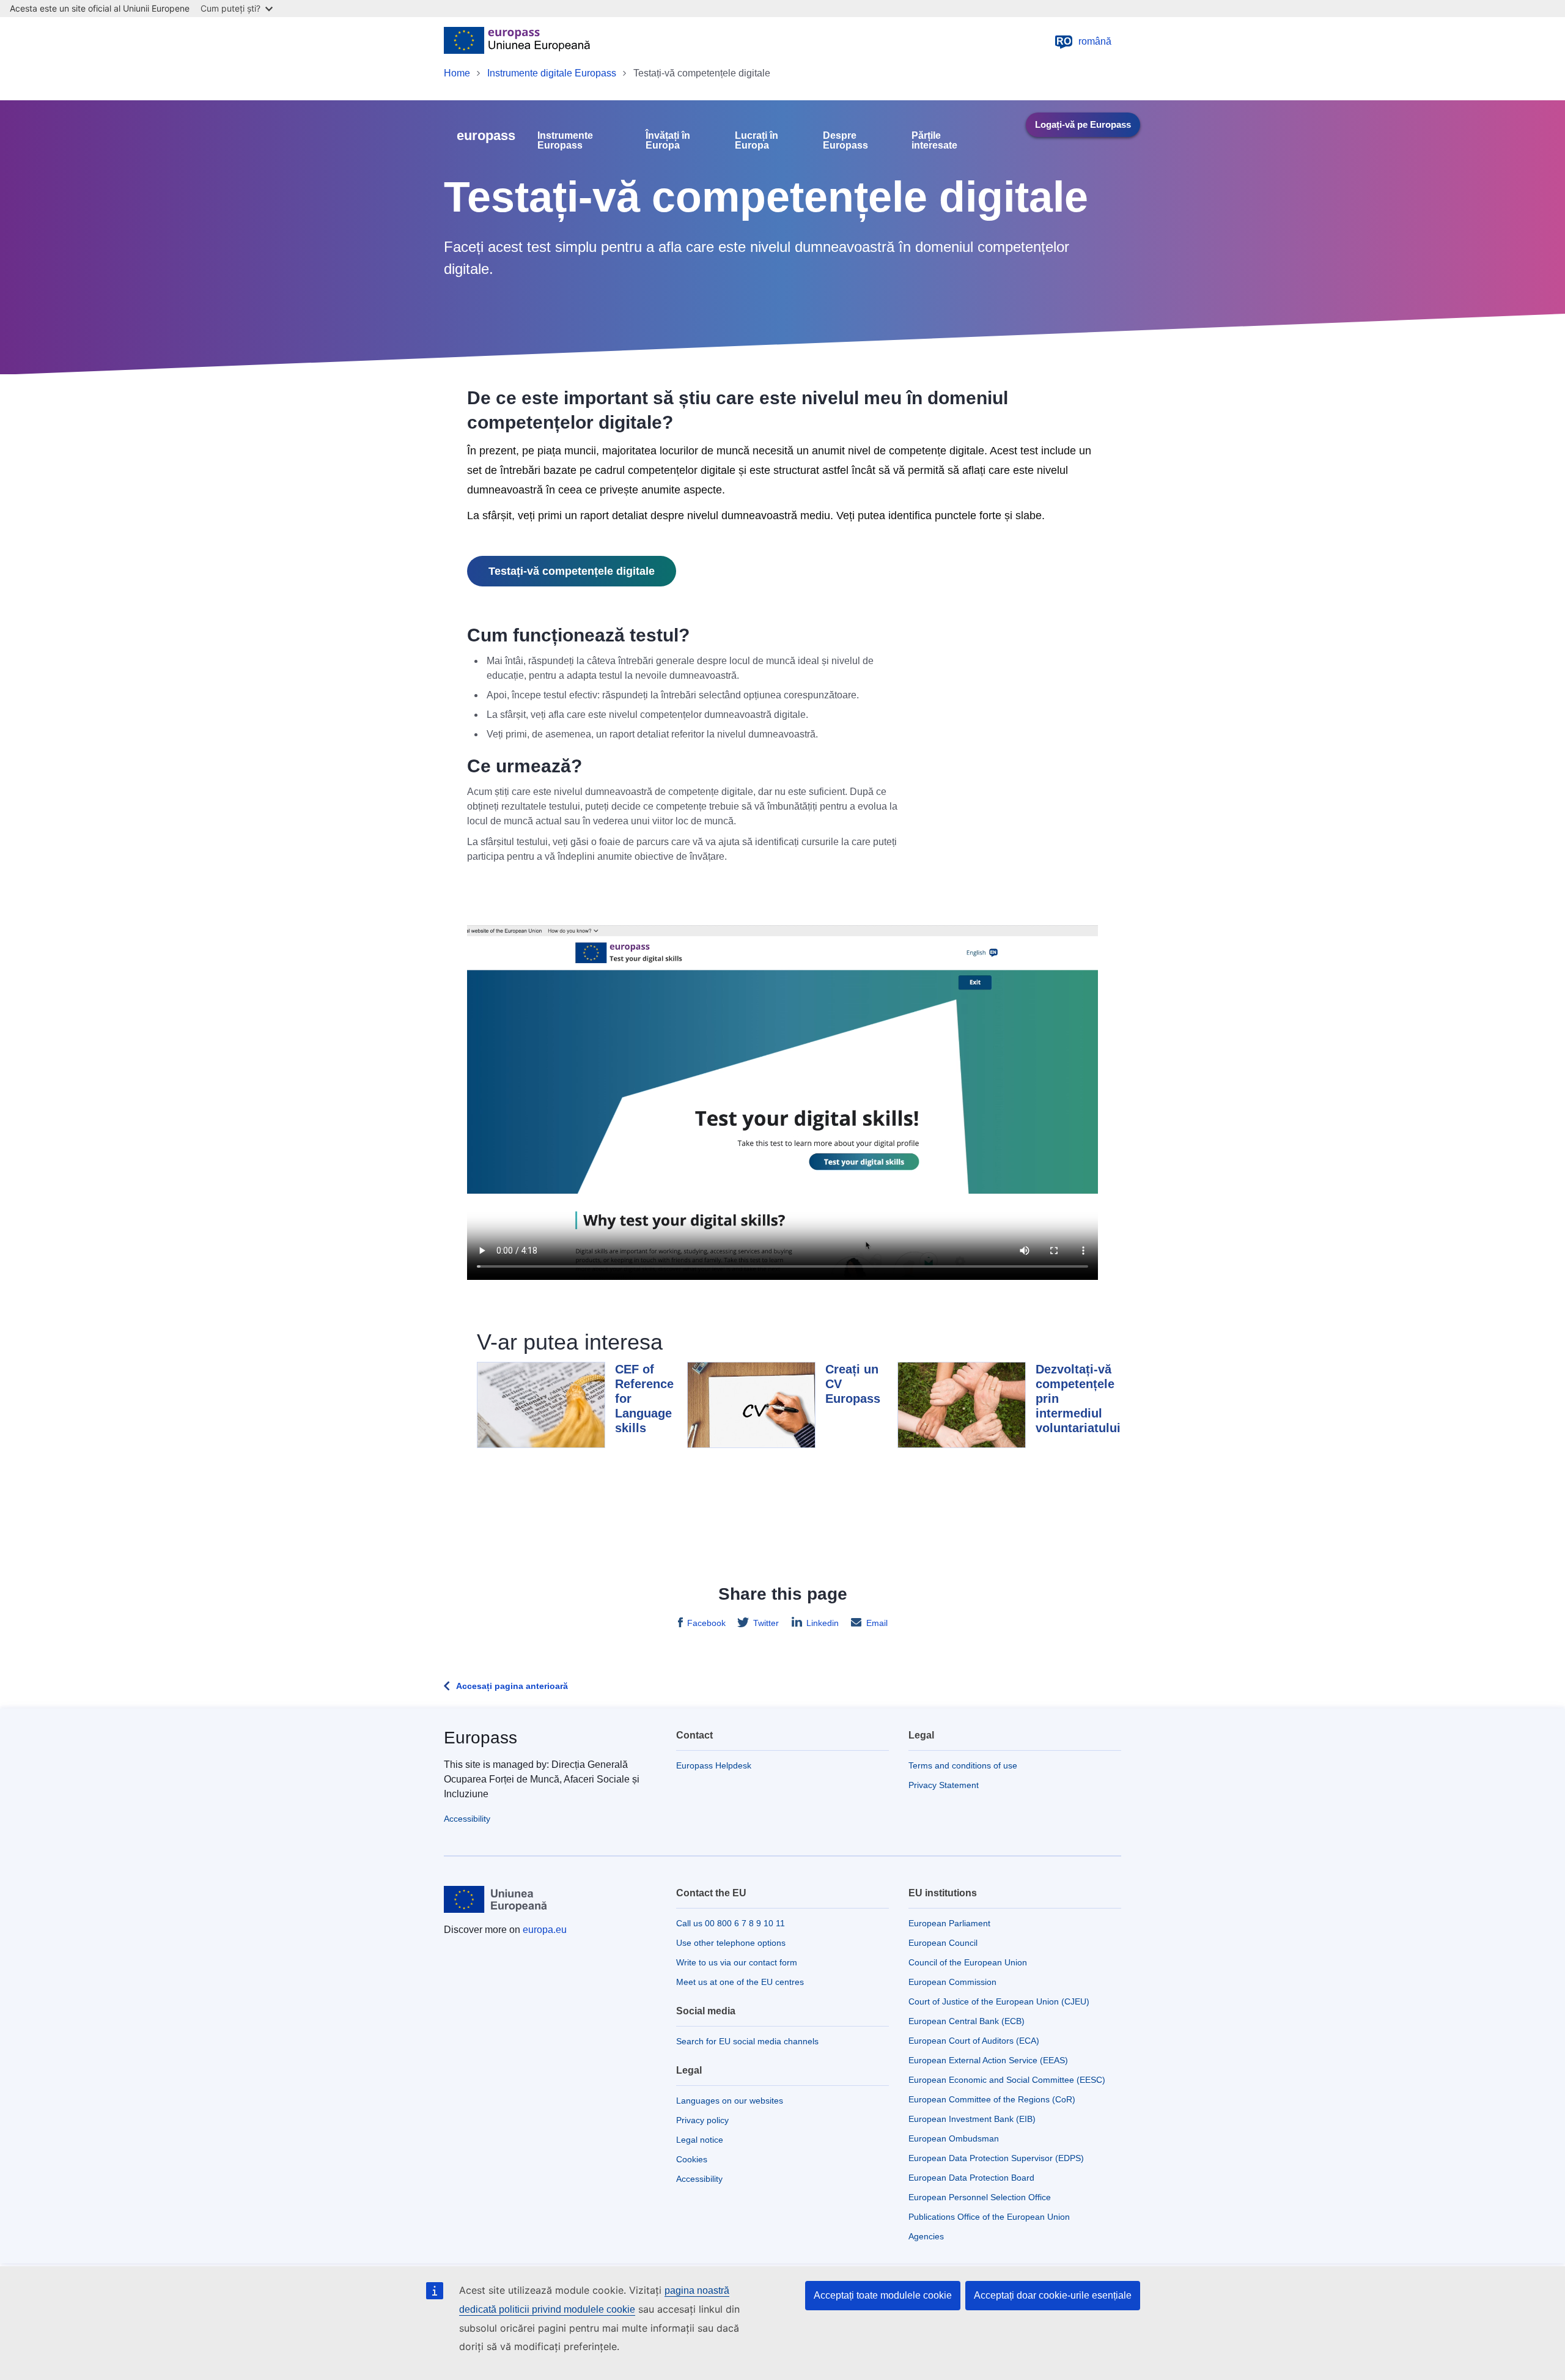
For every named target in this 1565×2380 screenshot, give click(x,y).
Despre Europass (845, 141)
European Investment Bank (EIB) (972, 2119)
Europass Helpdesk (714, 1765)
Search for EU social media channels (747, 2041)
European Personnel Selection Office (980, 2197)
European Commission (952, 1982)
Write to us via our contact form (737, 1962)
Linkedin (823, 1623)
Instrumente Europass (565, 141)
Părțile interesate (934, 141)
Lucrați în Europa (757, 141)
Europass (481, 1738)
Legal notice (700, 2140)
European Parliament (949, 1923)
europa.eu (545, 1930)
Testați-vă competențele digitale (572, 571)
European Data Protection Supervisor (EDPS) (996, 2158)
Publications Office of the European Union (989, 2217)
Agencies (926, 2236)
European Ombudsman (954, 2138)
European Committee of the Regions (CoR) (992, 2099)
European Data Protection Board (971, 2178)
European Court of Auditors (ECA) (974, 2041)
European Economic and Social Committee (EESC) (1007, 2080)
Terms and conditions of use (963, 1765)
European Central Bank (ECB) (967, 2021)
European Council (943, 1943)
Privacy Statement (944, 1785)
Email (877, 1623)
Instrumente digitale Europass (552, 73)
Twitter (766, 1623)
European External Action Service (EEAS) (988, 2060)
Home (457, 73)
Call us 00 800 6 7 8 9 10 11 (731, 1923)
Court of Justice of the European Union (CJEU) (999, 2001)
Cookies (692, 2159)
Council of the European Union (968, 1962)
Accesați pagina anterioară (512, 1686)
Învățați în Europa (668, 141)
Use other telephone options (731, 1943)
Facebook (706, 1623)
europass (486, 135)
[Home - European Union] (517, 42)
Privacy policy (702, 2120)
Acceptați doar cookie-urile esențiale (1053, 2295)
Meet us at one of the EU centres (740, 1982)
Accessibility (467, 1819)
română (1084, 41)
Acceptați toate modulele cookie (883, 2295)
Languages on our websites (730, 2101)
